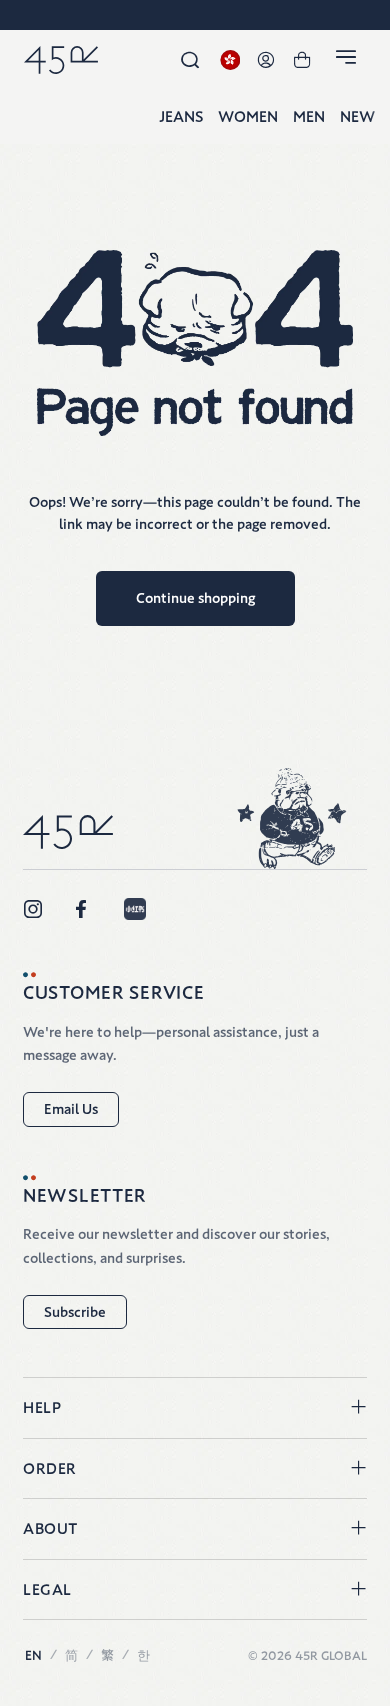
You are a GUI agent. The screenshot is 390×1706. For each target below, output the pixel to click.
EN (33, 1655)
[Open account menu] (266, 60)
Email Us (71, 1109)
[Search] (190, 60)
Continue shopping (195, 598)
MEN (309, 117)
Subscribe (75, 1312)
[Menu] (349, 61)
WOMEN (248, 117)
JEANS (181, 117)
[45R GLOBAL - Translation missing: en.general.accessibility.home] (61, 60)
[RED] (135, 909)
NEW (357, 117)
